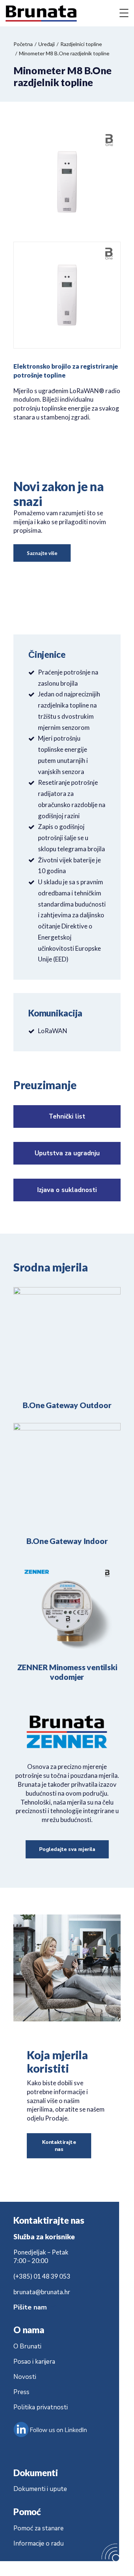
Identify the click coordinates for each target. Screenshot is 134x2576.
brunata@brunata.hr (42, 2292)
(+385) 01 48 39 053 (42, 2276)
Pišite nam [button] (31, 2307)
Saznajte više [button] (42, 553)
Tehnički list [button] (67, 1116)
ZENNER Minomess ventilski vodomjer (67, 1672)
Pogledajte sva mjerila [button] (67, 1849)
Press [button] (21, 2392)
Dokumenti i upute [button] (40, 2489)
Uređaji (47, 44)
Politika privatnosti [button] (41, 2407)
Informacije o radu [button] (39, 2544)
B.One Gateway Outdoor (67, 1405)
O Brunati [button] (27, 2346)
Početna (23, 44)
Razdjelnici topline (81, 44)
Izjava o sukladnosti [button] (67, 1190)
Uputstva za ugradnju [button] (67, 1153)
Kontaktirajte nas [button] (60, 2146)
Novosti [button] (25, 2377)
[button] (67, 1340)
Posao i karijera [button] (34, 2362)
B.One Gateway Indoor (67, 1541)
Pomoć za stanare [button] (39, 2528)
